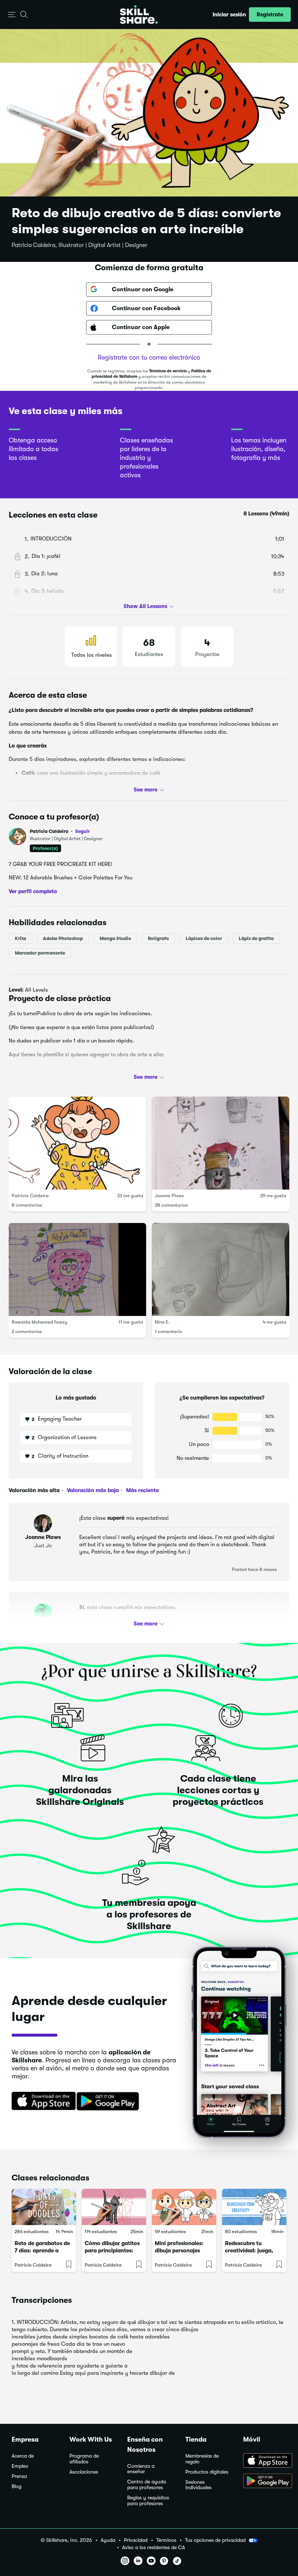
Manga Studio (115, 938)
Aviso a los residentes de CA (154, 2547)
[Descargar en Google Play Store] (265, 2482)
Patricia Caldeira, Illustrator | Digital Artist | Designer (80, 245)
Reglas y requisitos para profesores (148, 2501)
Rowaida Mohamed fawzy (39, 1322)
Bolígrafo (158, 938)
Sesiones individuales (198, 2485)
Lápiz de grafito (256, 938)
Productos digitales (207, 2472)
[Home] (139, 15)
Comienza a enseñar (141, 2469)
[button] (12, 15)
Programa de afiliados (84, 2459)
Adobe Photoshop (63, 938)
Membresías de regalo (202, 2459)
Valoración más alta (34, 1490)
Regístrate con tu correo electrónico (149, 357)
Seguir (82, 831)
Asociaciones (84, 2472)
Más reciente (142, 1490)
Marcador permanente (40, 953)
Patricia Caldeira (60, 831)
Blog (17, 2486)
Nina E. (162, 1322)
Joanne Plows (169, 1195)
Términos (166, 2540)
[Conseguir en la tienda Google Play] (109, 2102)
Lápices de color (204, 938)
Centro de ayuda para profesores (147, 2485)
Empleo (20, 2466)
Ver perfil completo (33, 891)
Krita (21, 938)
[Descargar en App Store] (265, 2461)
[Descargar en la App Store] (41, 2102)
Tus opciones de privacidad (215, 2540)
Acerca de (23, 2456)
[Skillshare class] (44, 2207)
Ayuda (108, 2540)
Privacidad (136, 2540)
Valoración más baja (92, 1490)
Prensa (19, 2476)
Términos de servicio (168, 371)
